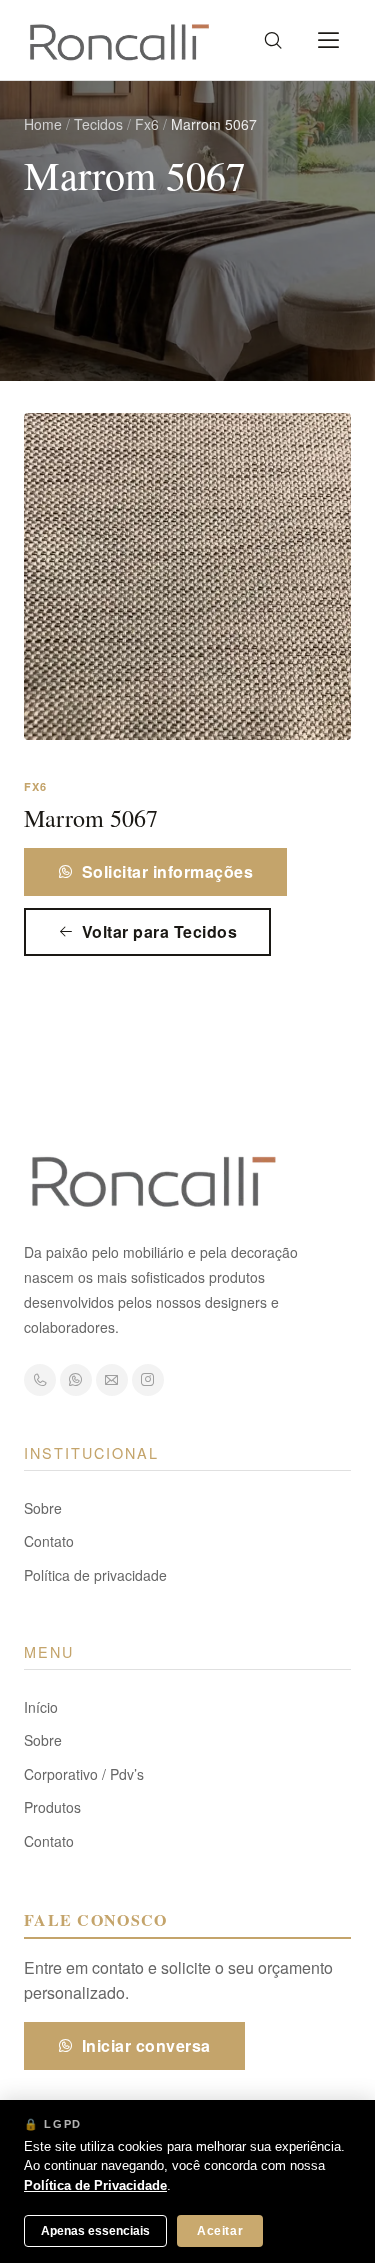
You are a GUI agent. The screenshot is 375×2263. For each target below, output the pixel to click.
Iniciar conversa (146, 2045)
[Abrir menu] (329, 40)
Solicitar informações (167, 871)
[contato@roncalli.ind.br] (112, 1380)
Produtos (52, 1807)
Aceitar (220, 2231)
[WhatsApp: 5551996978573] (76, 1380)
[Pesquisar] (273, 40)
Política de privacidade (95, 1575)
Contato (49, 1541)
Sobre (43, 1508)
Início (41, 1707)
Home (43, 124)
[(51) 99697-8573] (40, 1380)
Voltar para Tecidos (159, 931)
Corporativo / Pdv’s (84, 1774)
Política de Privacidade (95, 2185)
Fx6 (147, 124)
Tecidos (98, 124)
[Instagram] (148, 1380)
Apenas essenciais (95, 2231)
